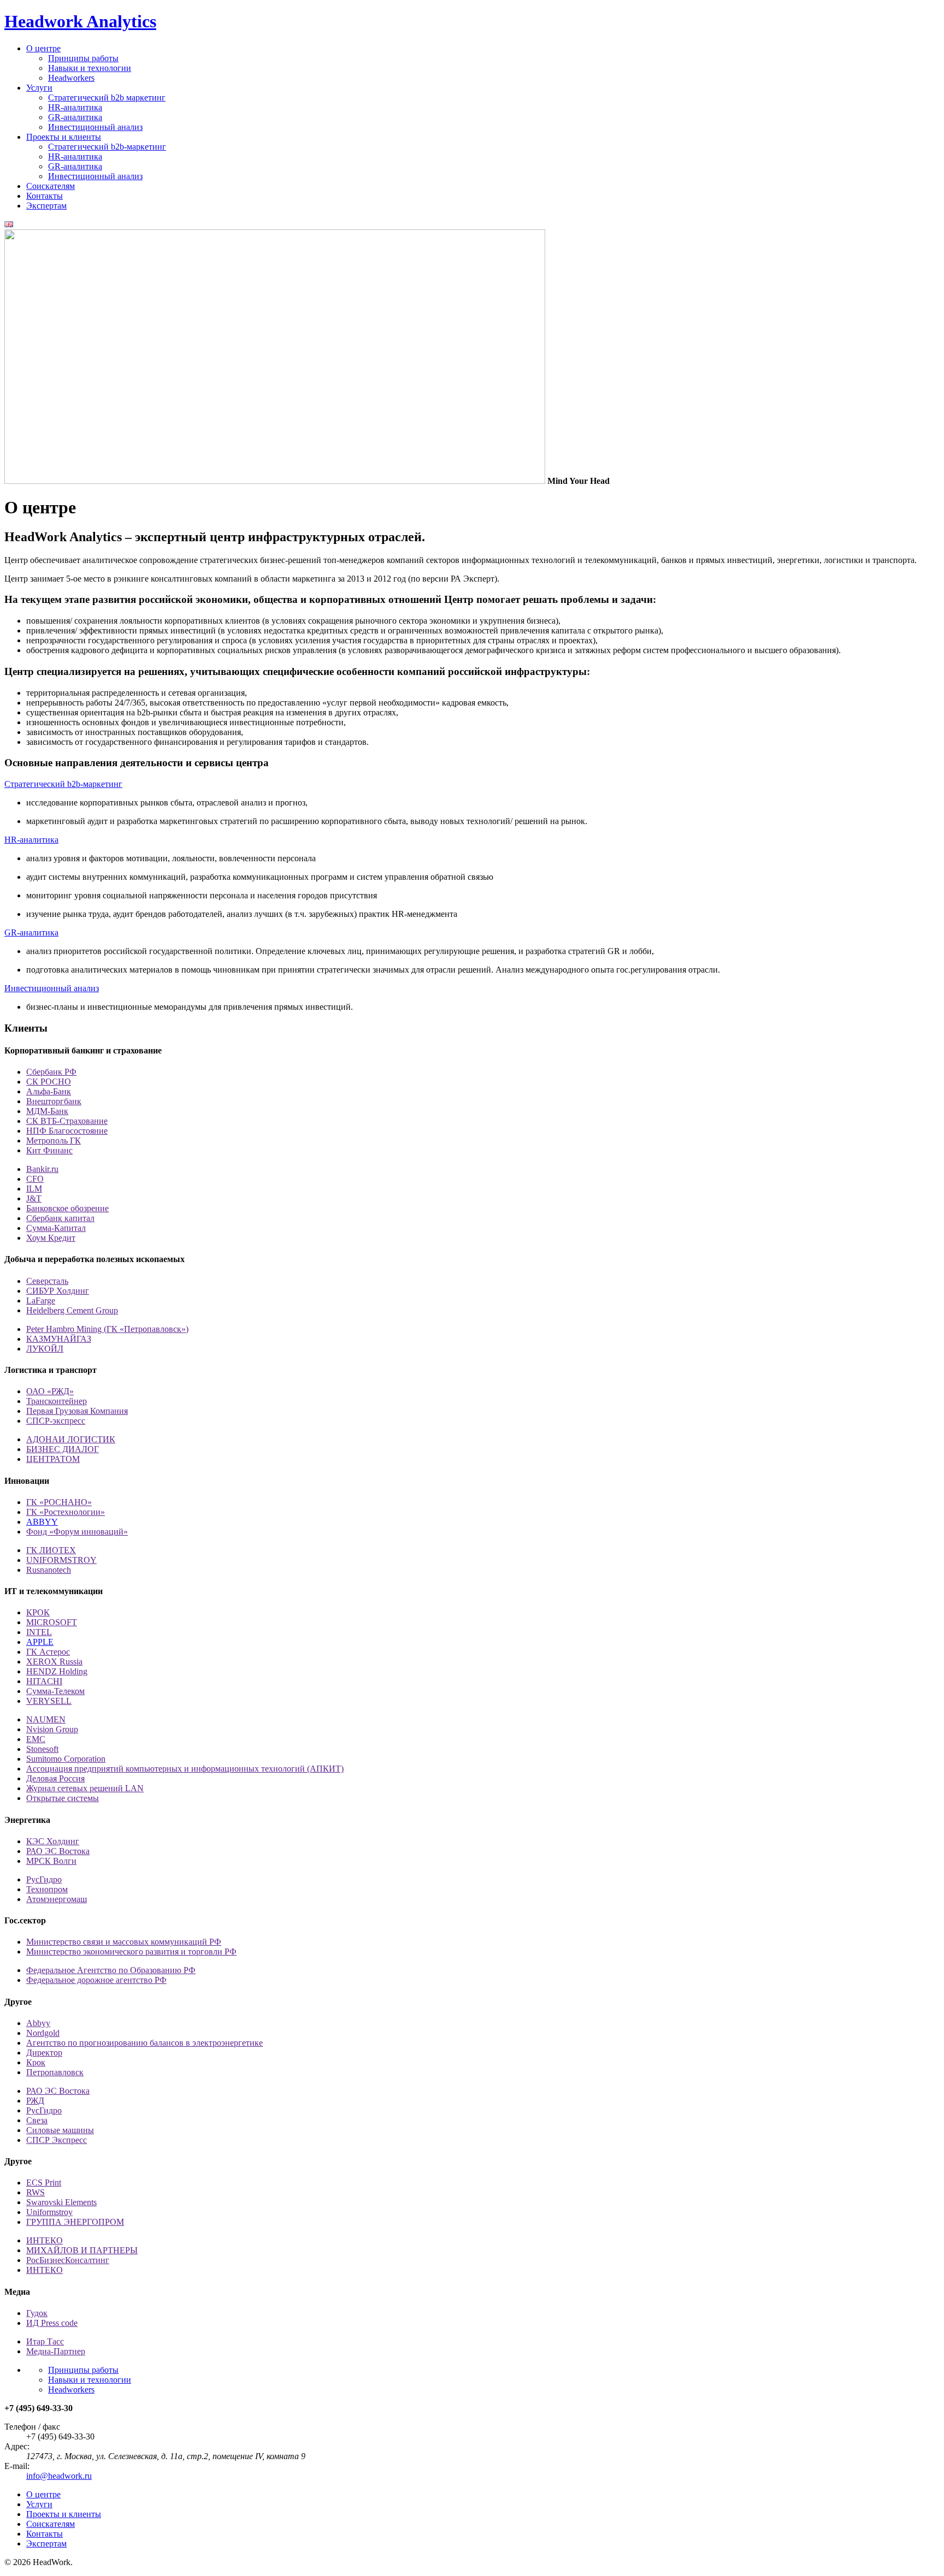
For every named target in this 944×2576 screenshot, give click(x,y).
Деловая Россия (55, 1778)
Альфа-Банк (49, 1091)
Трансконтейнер (57, 1401)
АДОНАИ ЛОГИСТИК (71, 1439)
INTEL (39, 1632)
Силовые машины (60, 2130)
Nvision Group (52, 1729)
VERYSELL (49, 1701)
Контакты (45, 196)
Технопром (47, 1889)
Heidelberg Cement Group (72, 1310)
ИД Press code (52, 2323)
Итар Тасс (45, 2341)
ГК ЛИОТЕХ (51, 1550)
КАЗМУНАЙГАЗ (59, 1339)
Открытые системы (63, 1798)
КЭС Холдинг (53, 1841)
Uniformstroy (49, 2212)
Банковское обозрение (67, 1208)
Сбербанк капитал (60, 1218)
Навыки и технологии (90, 68)
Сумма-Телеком (55, 1691)
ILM (34, 1189)
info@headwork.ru (59, 2476)
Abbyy (38, 2023)
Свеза (37, 2120)
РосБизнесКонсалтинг (68, 2260)
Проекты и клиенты (64, 137)
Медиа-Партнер (56, 2351)
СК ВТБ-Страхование (67, 1121)
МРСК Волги (51, 1861)
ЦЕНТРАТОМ (53, 1459)
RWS (36, 2192)
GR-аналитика (75, 117)
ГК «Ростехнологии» (66, 1512)
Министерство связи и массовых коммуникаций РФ (124, 1942)
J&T (34, 1198)
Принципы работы (83, 58)
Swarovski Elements (61, 2202)
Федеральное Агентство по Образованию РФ (111, 1970)
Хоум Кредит (51, 1238)
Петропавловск (55, 2072)
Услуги (39, 88)
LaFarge (41, 1301)
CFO (35, 1179)
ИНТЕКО (45, 2240)
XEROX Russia (54, 1662)
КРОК (38, 1612)
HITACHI (44, 1681)
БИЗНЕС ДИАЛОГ (63, 1449)
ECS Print (44, 2183)
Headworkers (71, 78)
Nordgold (43, 2033)
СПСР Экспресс (57, 2140)
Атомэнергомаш (57, 1899)
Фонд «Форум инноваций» (77, 1532)
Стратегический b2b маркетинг (107, 97)
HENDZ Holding (57, 1671)
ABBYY (42, 1522)
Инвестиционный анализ (95, 127)
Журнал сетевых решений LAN (85, 1788)
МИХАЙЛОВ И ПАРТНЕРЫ (82, 2250)
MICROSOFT (52, 1622)
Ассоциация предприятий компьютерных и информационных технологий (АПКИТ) (185, 1769)
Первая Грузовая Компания (77, 1411)
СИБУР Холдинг (58, 1291)
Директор (44, 2053)
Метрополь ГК (54, 1141)
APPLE (40, 1642)
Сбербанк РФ (51, 1072)
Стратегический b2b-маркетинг (107, 147)
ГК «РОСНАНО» (59, 1502)
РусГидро (44, 1879)
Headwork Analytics (80, 21)
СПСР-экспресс (56, 1421)
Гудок (37, 2313)
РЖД (35, 2101)
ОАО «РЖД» (50, 1391)
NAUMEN (46, 1719)
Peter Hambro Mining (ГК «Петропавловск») (107, 1329)
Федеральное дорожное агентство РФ (96, 1980)
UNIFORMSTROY (61, 1560)
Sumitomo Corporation (66, 1759)
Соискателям (51, 186)
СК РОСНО (49, 1082)
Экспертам (46, 206)
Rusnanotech (49, 1570)
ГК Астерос (48, 1652)
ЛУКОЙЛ (45, 1349)
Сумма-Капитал (56, 1228)
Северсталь (47, 1281)
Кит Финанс (49, 1150)
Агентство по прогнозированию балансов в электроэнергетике (144, 2043)
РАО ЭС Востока (58, 1851)
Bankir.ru (42, 1169)
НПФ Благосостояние (67, 1131)
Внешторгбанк (54, 1101)
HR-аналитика (75, 107)
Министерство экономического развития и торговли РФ (131, 1952)
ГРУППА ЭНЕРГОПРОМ (75, 2222)
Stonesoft (42, 1749)
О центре (43, 48)
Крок (36, 2062)
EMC (36, 1739)
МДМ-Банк (47, 1111)
